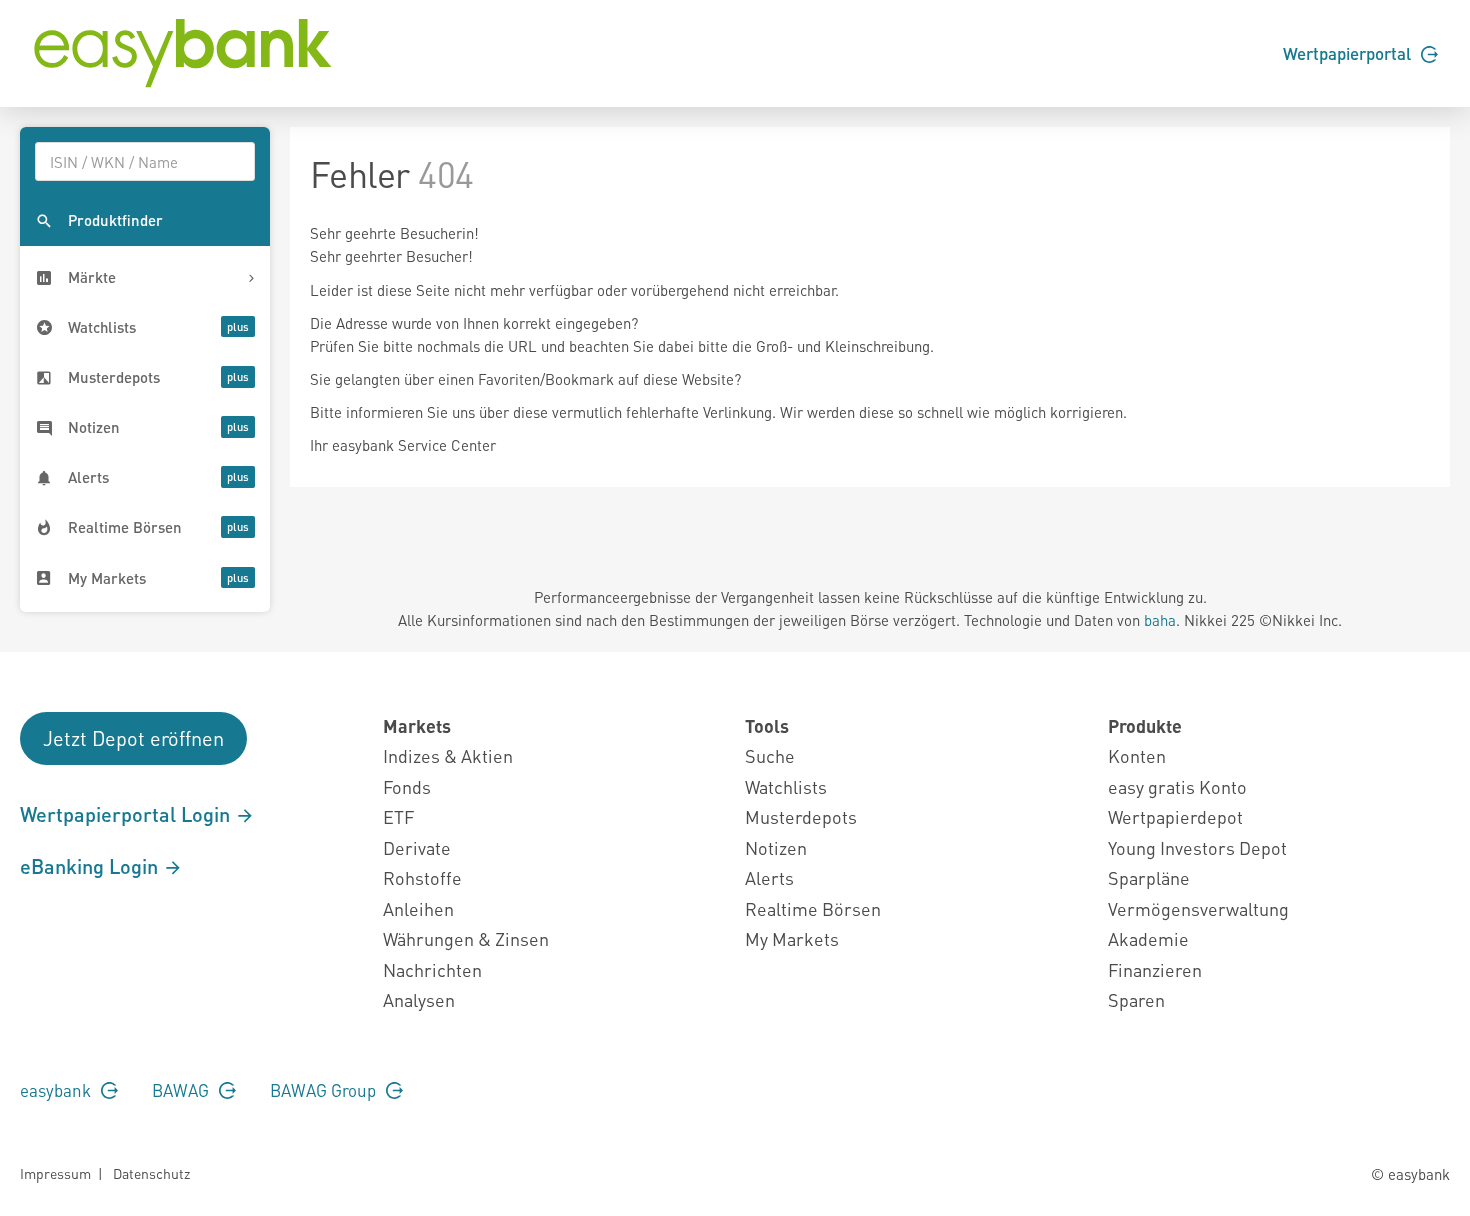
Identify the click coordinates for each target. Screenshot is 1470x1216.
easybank (57, 1090)
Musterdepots (801, 816)
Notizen (776, 847)
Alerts (769, 877)
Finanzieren (1155, 969)
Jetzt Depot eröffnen (133, 738)
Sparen (1136, 999)
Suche (770, 755)
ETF (398, 816)
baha (1160, 620)
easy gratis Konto (1177, 786)
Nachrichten (432, 969)
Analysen (419, 999)
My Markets (792, 938)
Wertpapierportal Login (127, 814)
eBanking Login (91, 866)
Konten (1137, 755)
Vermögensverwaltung (1198, 908)
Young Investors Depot (1197, 847)
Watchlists (786, 786)
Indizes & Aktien (448, 755)
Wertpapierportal (1349, 53)
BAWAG (182, 1090)
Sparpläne (1149, 877)
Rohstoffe (422, 877)
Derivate (417, 847)
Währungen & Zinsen (466, 938)
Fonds (407, 786)
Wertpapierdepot (1175, 816)
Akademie (1148, 938)
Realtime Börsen (813, 908)
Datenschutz (151, 1173)
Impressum (55, 1173)
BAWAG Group (325, 1090)
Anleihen (418, 908)
